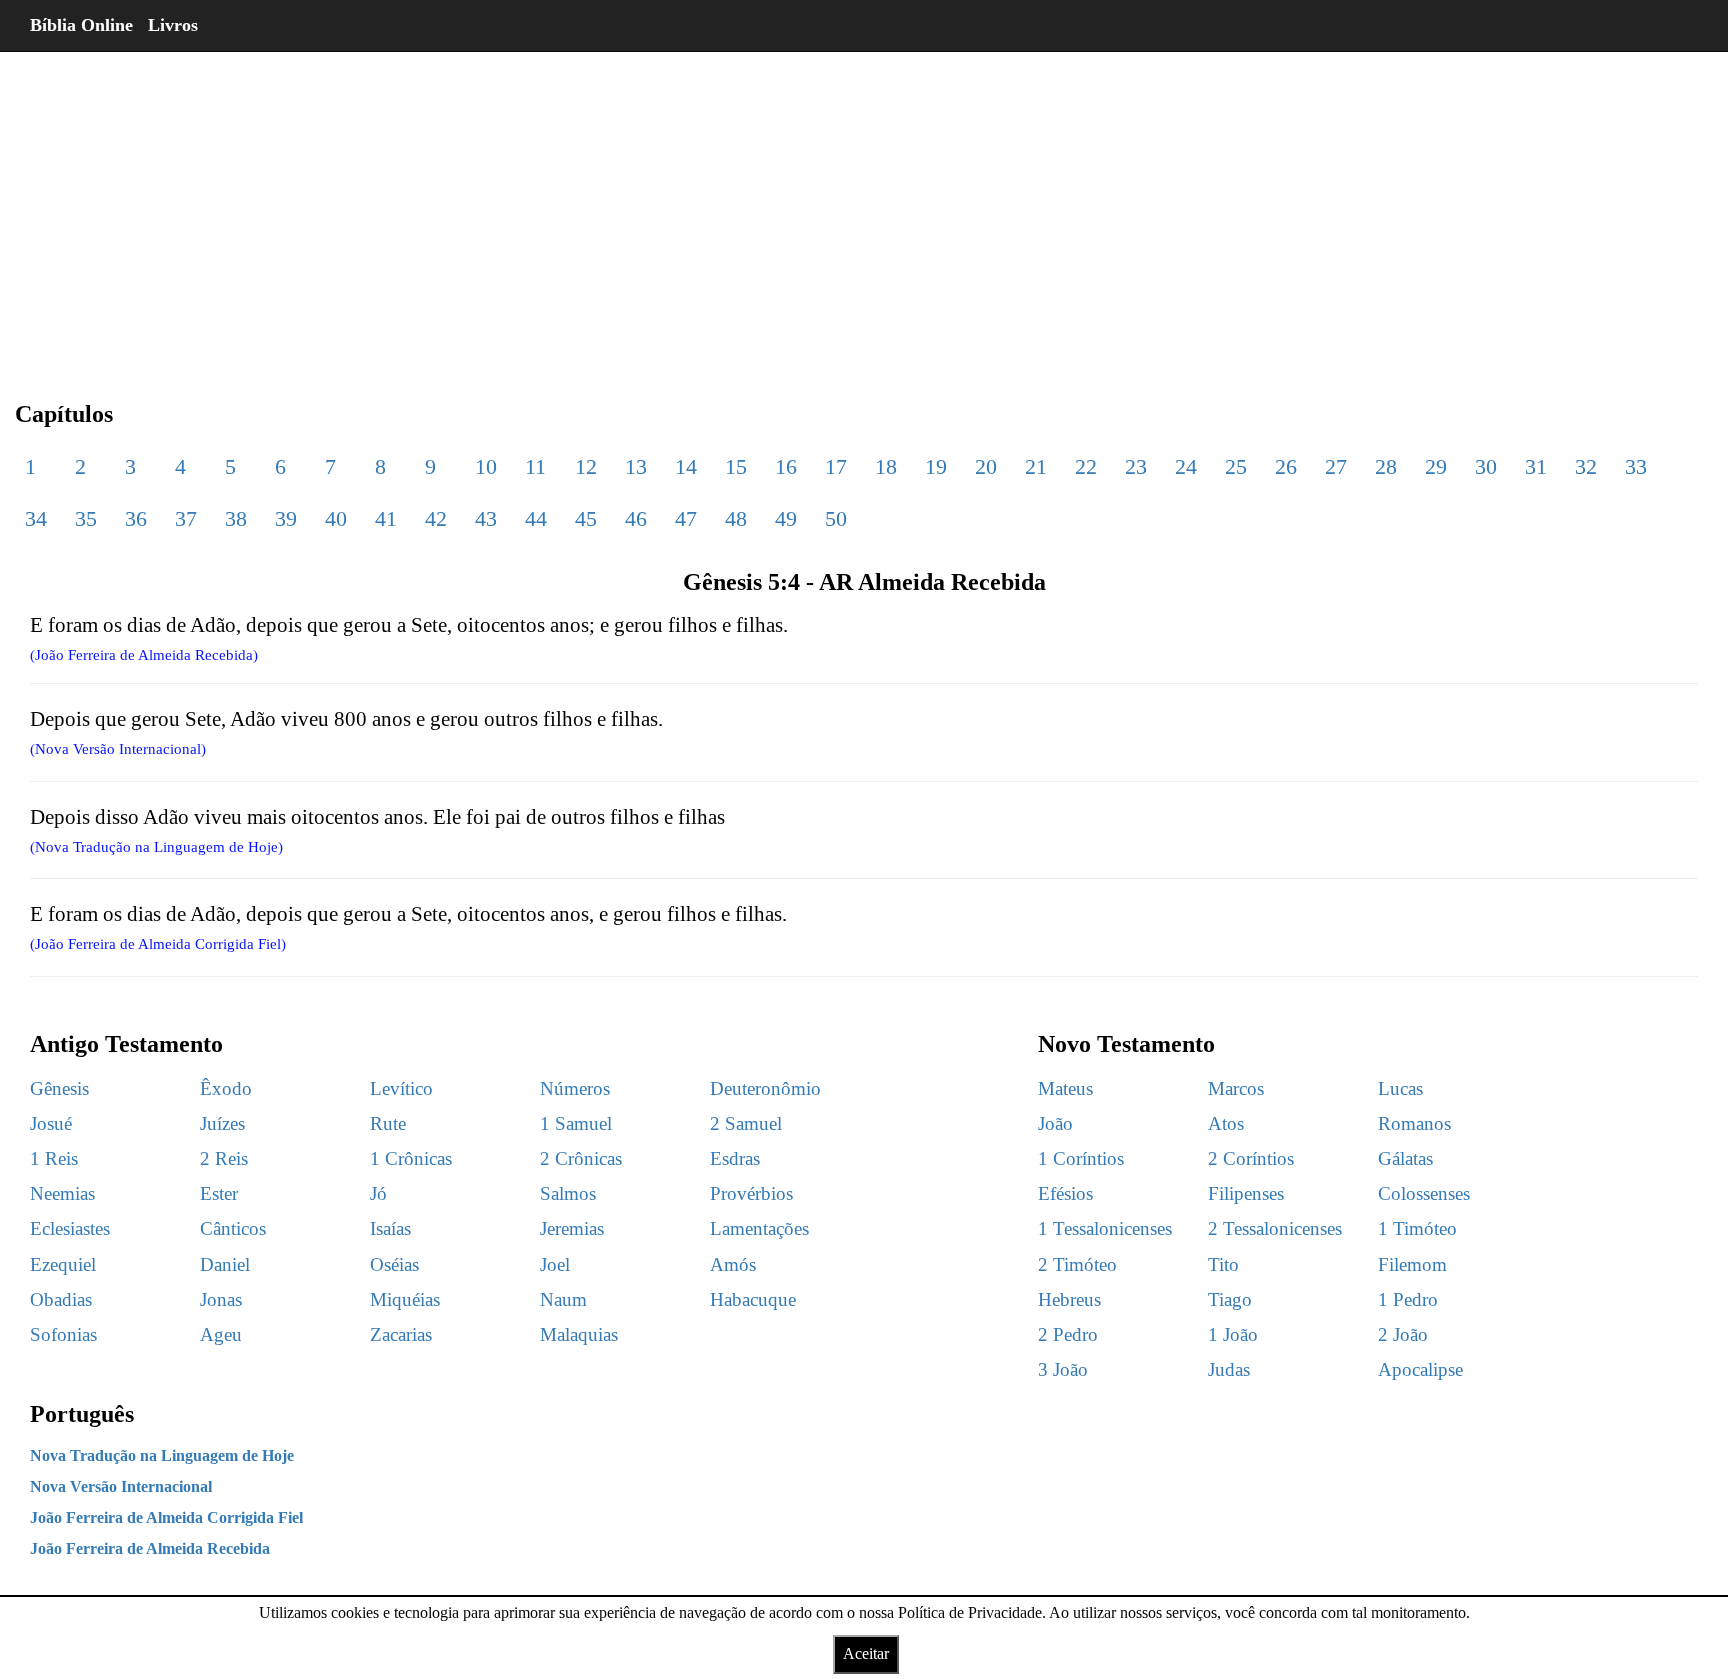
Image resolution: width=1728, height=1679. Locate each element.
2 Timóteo (1077, 1264)
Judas (1229, 1369)
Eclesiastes (70, 1228)
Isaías (390, 1228)
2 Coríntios (1251, 1158)
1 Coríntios (1081, 1158)
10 (486, 466)
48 (736, 518)
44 (536, 518)
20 (986, 466)
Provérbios (751, 1193)
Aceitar (866, 1653)
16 (786, 466)
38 (236, 518)
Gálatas (1405, 1158)
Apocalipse (1420, 1369)
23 (1136, 466)
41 (386, 518)
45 (586, 518)
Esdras (735, 1158)
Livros (173, 25)
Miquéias (405, 1299)
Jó (378, 1193)
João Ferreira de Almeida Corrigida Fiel (166, 1517)
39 (286, 518)
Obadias (61, 1299)
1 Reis (54, 1158)
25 (1236, 466)
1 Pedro (1408, 1299)
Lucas (1400, 1088)
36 (136, 518)
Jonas (221, 1299)
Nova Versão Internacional (121, 1486)
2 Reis (224, 1158)
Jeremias (572, 1228)
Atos (1226, 1123)
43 (486, 518)
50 (836, 518)
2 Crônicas (581, 1158)
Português (82, 1414)
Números (575, 1088)
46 (636, 518)
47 (686, 518)
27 (1336, 466)
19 (936, 466)
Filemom (1412, 1264)
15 (736, 466)
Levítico (401, 1088)
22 (1086, 466)
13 (636, 466)
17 (836, 466)
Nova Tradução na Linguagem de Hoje (162, 1455)
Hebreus (1069, 1299)
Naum (563, 1299)
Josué (51, 1123)
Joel (555, 1264)
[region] (864, 210)
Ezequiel (63, 1264)
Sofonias (63, 1334)
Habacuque (753, 1299)
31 (1536, 466)
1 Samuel (576, 1123)
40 (336, 518)
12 (586, 466)
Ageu (221, 1334)
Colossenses (1424, 1193)
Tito (1223, 1264)
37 (186, 518)
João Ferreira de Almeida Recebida (150, 1548)
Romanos (1414, 1123)
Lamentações (759, 1228)
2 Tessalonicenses (1275, 1228)
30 (1486, 466)
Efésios (1065, 1193)
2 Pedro (1068, 1334)
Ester (219, 1193)
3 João (1063, 1369)
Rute (388, 1123)
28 (1386, 466)
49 (786, 518)
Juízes (222, 1123)
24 (1186, 466)
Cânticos (233, 1228)
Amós (733, 1264)
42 (436, 518)
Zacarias (401, 1334)
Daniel (225, 1264)
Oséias (394, 1264)
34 (36, 518)
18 (886, 466)
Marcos (1236, 1088)
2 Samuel (746, 1123)
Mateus (1065, 1088)
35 (86, 518)
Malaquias (579, 1334)
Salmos (568, 1193)
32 (1586, 466)
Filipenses (1246, 1193)
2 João (1403, 1334)
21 (1036, 466)
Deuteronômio (765, 1088)
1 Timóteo (1417, 1228)
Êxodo (226, 1088)
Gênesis (59, 1088)
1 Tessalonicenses (1105, 1228)
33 (1636, 466)
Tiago (1230, 1299)
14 (686, 466)
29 (1436, 466)
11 (535, 466)
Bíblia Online (81, 25)
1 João (1233, 1334)
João (1055, 1123)
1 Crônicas (411, 1158)
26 (1286, 466)
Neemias (62, 1193)
